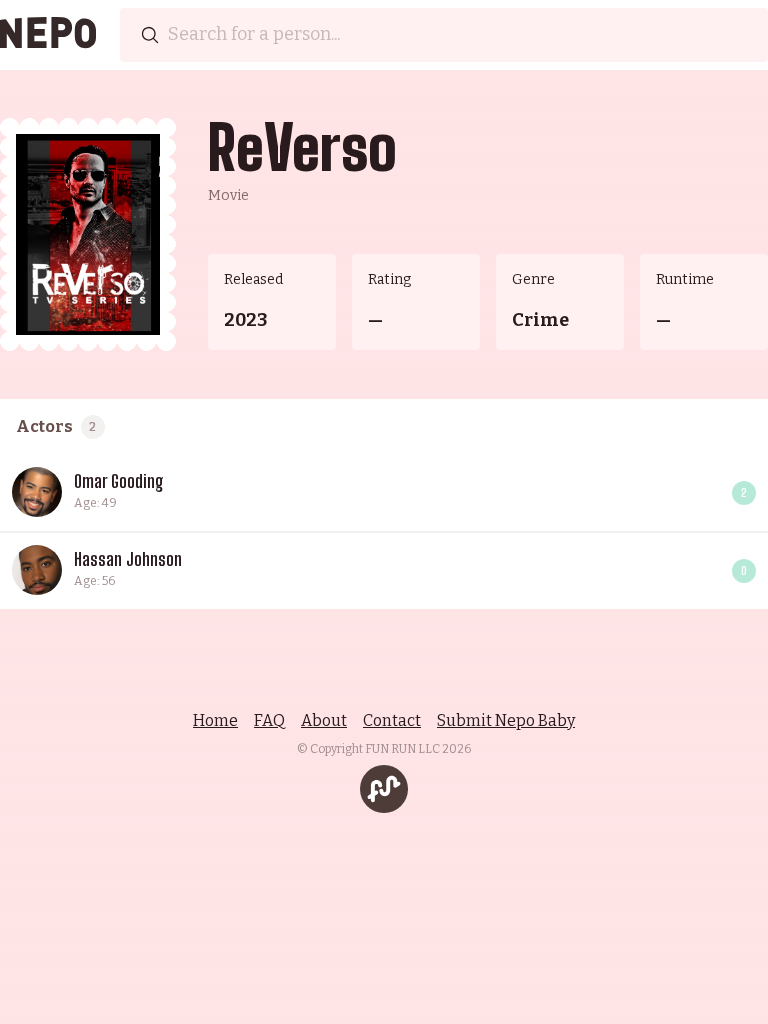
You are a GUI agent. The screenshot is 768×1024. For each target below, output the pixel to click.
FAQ (269, 720)
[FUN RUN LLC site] (384, 789)
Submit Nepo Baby (506, 720)
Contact (392, 720)
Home (215, 720)
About (324, 720)
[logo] (48, 35)
